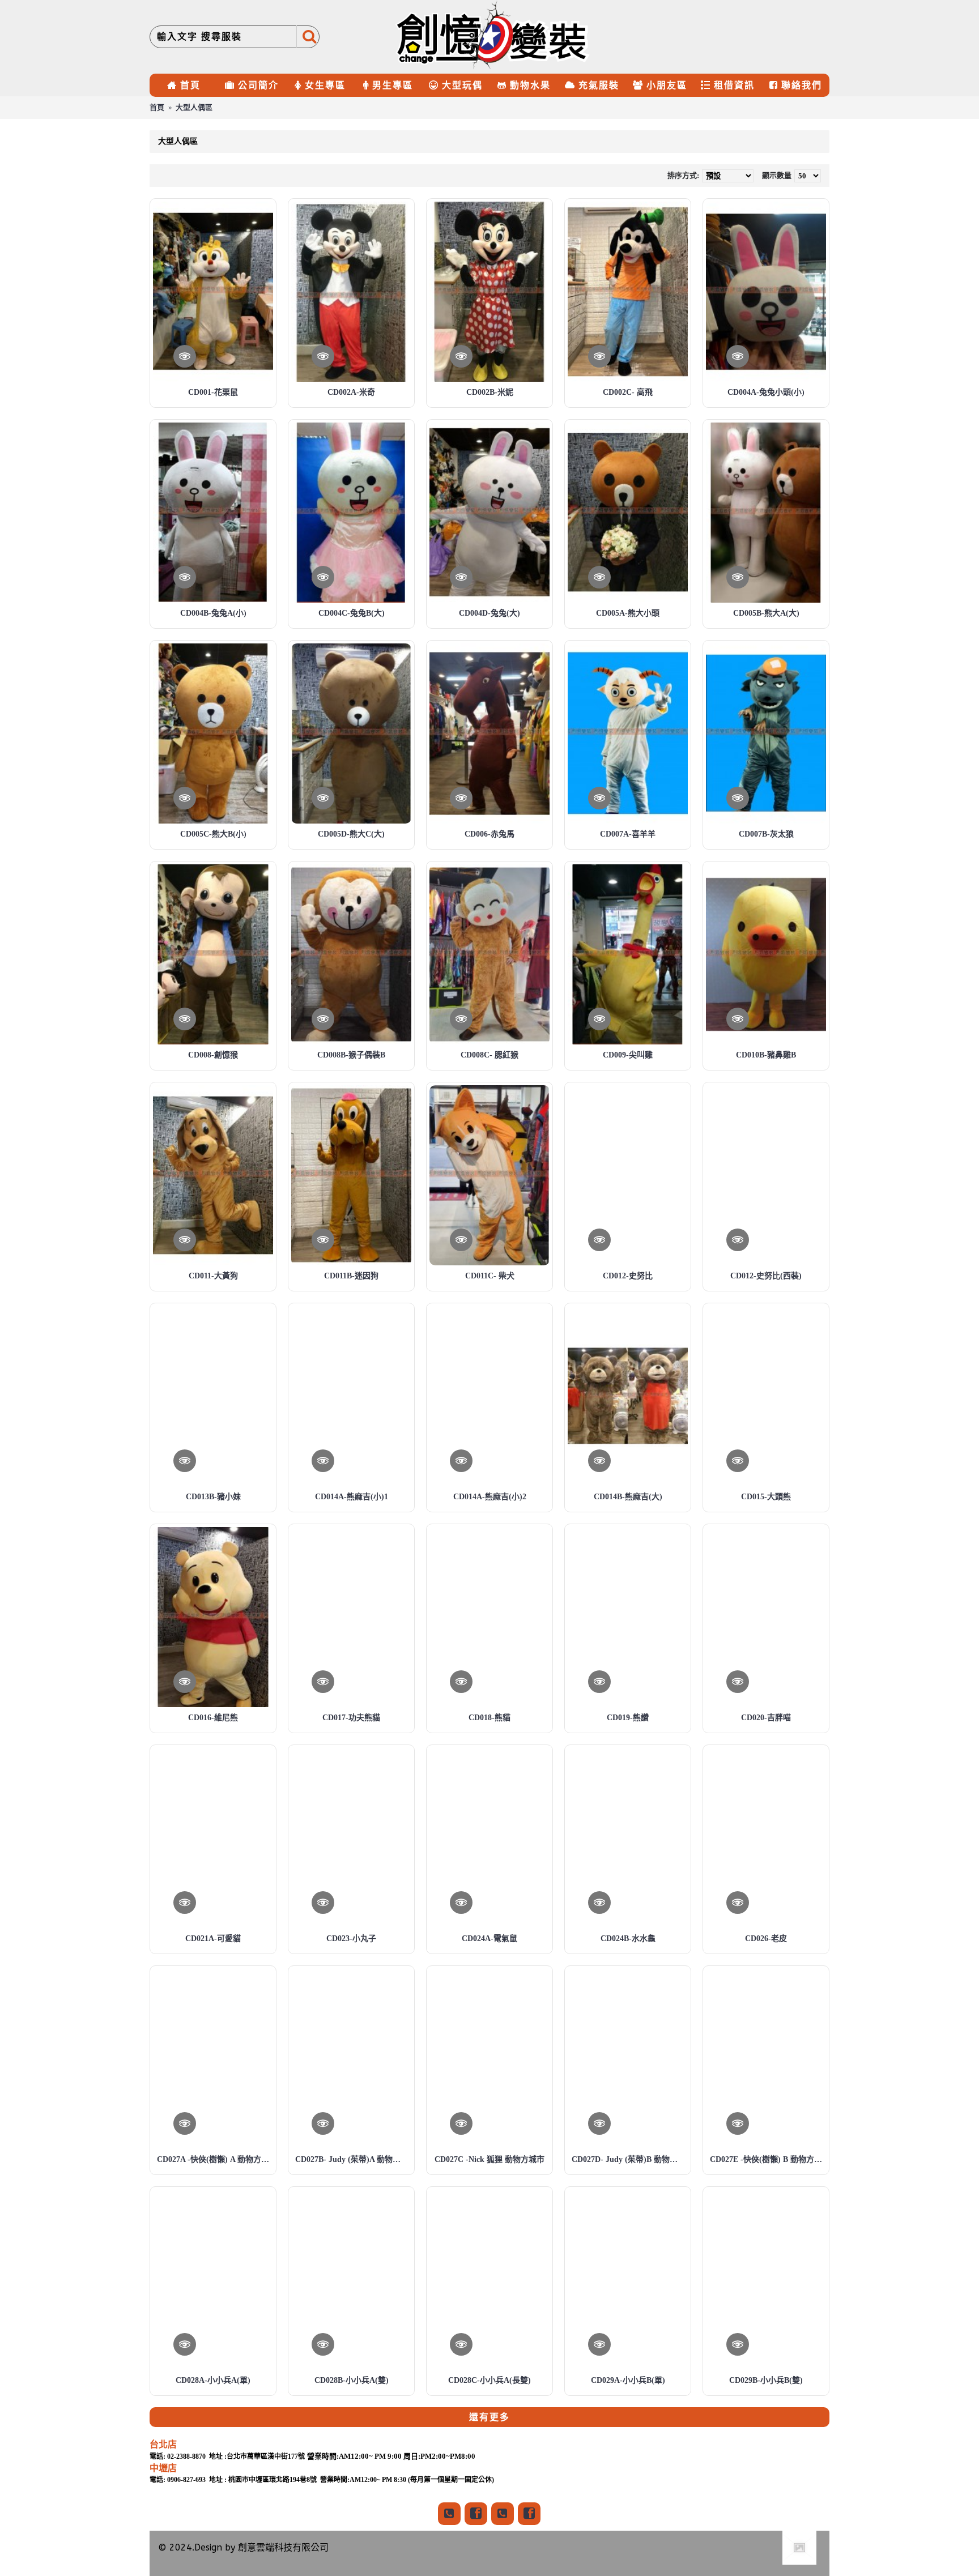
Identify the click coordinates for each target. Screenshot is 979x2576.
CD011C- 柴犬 (490, 1276)
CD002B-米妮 (490, 392)
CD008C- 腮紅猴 (489, 1055)
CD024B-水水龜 (628, 1939)
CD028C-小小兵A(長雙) (489, 2380)
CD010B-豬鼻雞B (766, 1055)
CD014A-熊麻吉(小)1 (352, 1497)
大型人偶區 (194, 107)
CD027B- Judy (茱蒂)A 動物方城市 (353, 2159)
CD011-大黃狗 (213, 1276)
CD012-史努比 (628, 1276)
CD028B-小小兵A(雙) (352, 2380)
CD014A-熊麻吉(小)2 (490, 1497)
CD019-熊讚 (628, 1718)
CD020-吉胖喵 (766, 1718)
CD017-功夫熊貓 (351, 1718)
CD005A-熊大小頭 (628, 613)
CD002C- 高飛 (628, 392)
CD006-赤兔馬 (489, 834)
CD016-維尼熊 (213, 1718)
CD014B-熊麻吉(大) (628, 1497)
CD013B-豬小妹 (213, 1497)
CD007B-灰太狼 (766, 834)
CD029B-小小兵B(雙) (766, 2380)
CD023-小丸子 (351, 1939)
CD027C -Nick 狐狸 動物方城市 (489, 2159)
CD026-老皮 (766, 1939)
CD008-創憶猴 (213, 1055)
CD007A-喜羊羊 (628, 834)
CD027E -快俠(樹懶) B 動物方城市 (768, 2159)
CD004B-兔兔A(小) (213, 613)
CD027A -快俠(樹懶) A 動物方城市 (215, 2159)
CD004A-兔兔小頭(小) (766, 392)
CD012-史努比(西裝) (766, 1276)
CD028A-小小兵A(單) (213, 2380)
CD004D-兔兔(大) (489, 613)
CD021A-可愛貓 (213, 1939)
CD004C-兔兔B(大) (352, 613)
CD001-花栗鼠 (213, 392)
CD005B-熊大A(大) (766, 613)
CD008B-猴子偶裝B (351, 1055)
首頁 (157, 107)
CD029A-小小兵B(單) (628, 2380)
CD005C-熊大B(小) (213, 834)
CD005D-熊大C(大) (351, 834)
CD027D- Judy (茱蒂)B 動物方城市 (630, 2159)
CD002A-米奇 (351, 392)
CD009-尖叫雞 (628, 1055)
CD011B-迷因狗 (351, 1276)
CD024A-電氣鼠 (489, 1939)
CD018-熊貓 (489, 1718)
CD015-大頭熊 (766, 1497)
